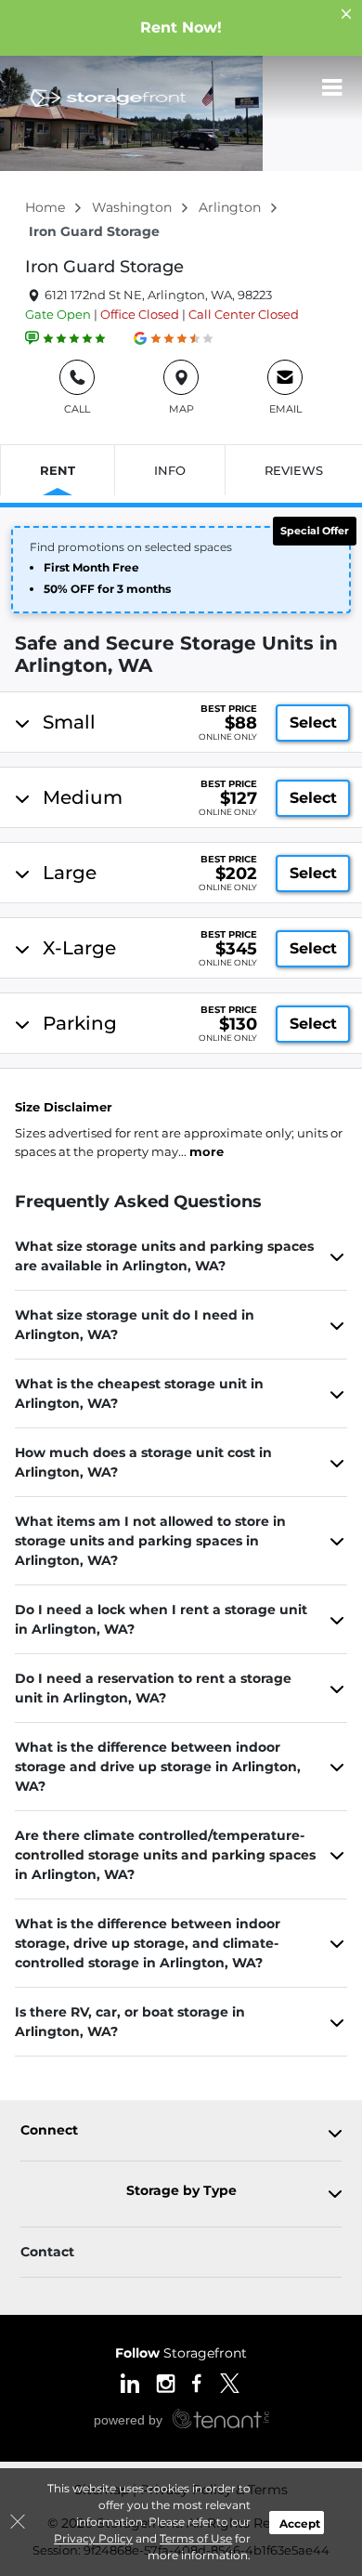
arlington (232, 207)
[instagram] (166, 2382)
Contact (47, 2252)
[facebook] (197, 2382)
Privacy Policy (93, 2538)
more (207, 1151)
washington (134, 207)
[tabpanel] (183, 722)
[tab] (181, 722)
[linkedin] (130, 2382)
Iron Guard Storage (104, 267)
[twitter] (230, 2382)
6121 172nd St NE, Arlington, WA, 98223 (157, 295)
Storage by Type (181, 2191)
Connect (49, 2130)
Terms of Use (196, 2538)
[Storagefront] (108, 98)
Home (47, 207)
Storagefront (181, 2353)
